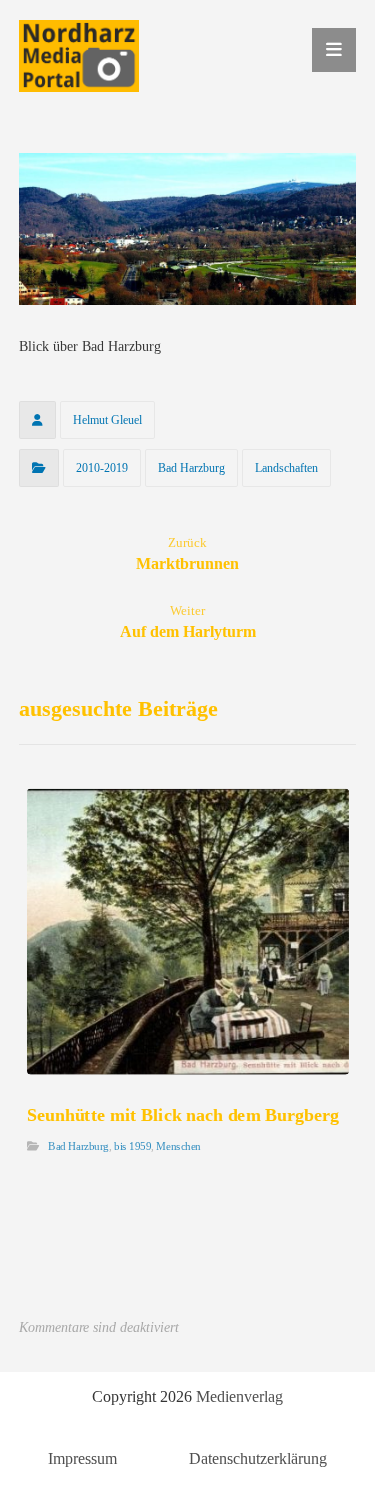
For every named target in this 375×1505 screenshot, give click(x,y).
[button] (334, 50)
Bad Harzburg (191, 468)
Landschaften (286, 468)
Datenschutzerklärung (258, 1458)
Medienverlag (239, 1396)
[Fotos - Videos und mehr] (79, 56)
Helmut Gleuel (107, 420)
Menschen (178, 1147)
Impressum (82, 1458)
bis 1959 (132, 1147)
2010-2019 (102, 468)
